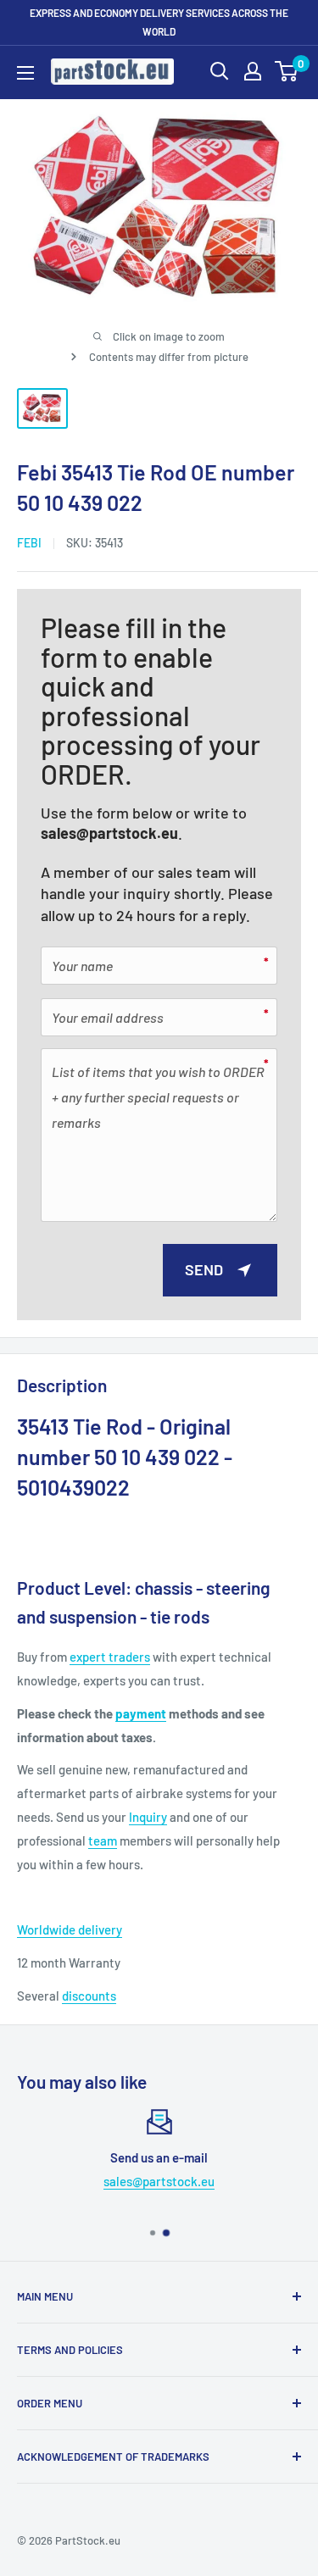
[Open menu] (25, 73)
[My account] (253, 71)
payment (141, 1713)
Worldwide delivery (70, 1929)
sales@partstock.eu (109, 833)
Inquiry (148, 1817)
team (103, 1840)
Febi (29, 543)
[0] (287, 71)
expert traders (110, 1657)
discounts (89, 1996)
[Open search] (220, 71)
